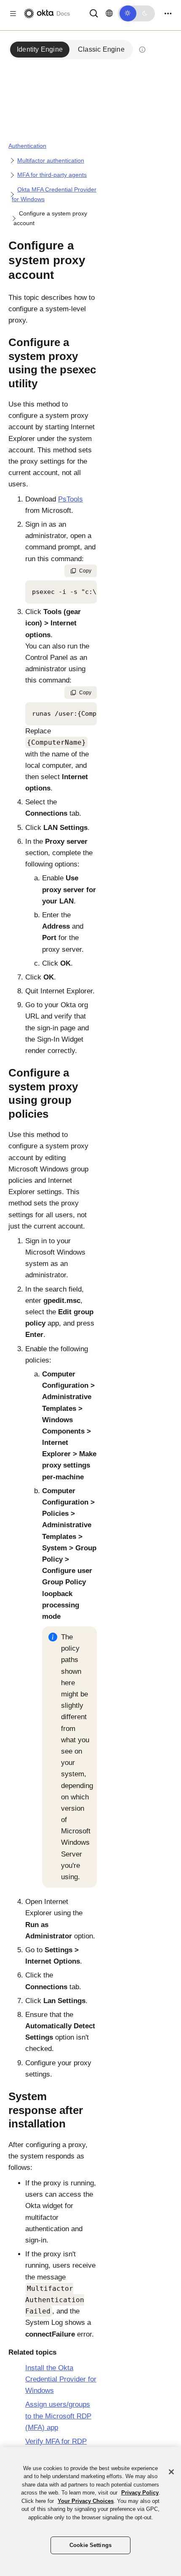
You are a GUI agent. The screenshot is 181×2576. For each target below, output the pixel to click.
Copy (85, 571)
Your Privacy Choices (86, 2501)
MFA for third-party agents (52, 175)
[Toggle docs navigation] (13, 14)
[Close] (171, 2472)
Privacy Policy (140, 2493)
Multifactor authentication (51, 160)
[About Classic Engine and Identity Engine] (142, 50)
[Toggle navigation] (168, 14)
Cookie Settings (90, 2545)
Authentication (27, 146)
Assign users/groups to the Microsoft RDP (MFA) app (58, 2416)
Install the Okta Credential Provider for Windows (61, 2379)
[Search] (94, 13)
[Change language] (109, 13)
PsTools (71, 499)
